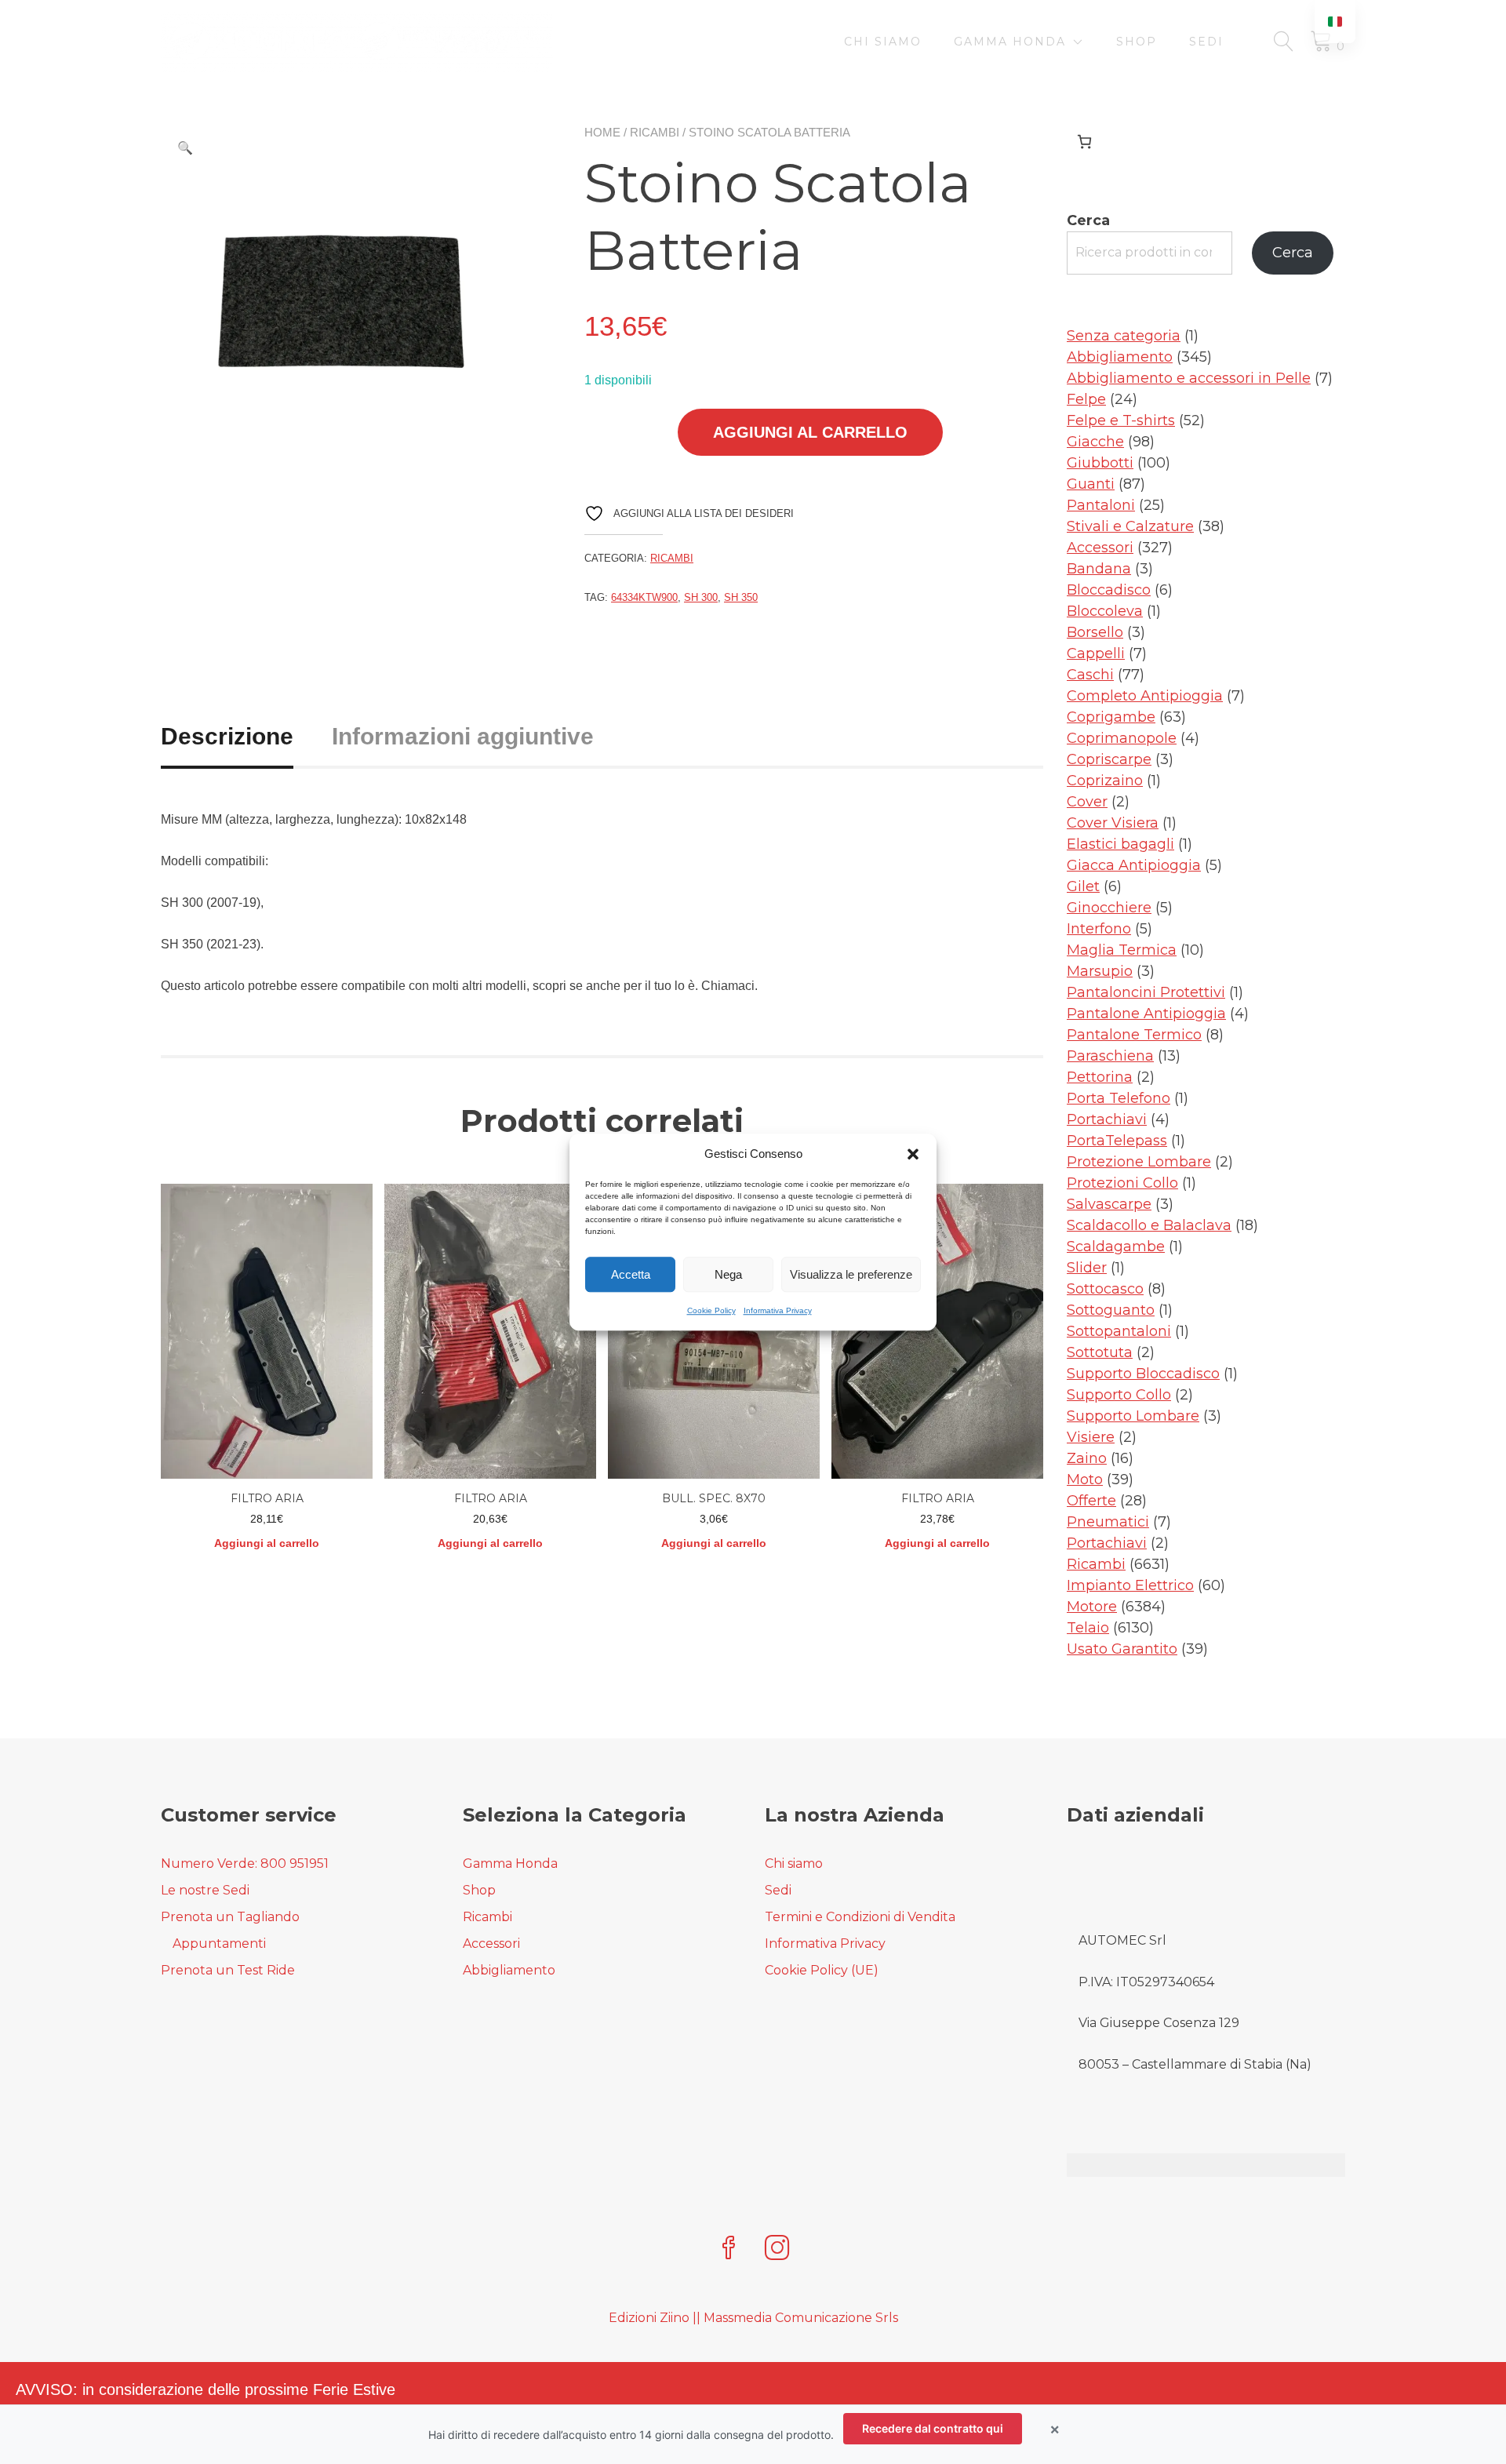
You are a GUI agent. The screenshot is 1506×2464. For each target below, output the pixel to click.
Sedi (1206, 42)
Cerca (1088, 220)
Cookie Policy (711, 1310)
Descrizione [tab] (227, 736)
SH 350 (741, 597)
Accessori (491, 1944)
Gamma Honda (1010, 42)
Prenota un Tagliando (230, 1917)
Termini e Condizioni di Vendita (860, 1917)
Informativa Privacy (778, 1310)
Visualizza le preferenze (851, 1274)
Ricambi (655, 132)
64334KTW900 (644, 597)
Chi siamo (883, 42)
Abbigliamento (509, 1970)
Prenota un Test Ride (228, 1970)
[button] (913, 1154)
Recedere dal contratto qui (933, 2428)
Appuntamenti (219, 1944)
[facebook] (729, 2249)
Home (602, 132)
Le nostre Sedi (205, 1890)
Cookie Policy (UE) (822, 1970)
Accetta (631, 1274)
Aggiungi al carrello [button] (267, 1543)
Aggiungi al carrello (810, 432)
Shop (1137, 42)
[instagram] (777, 2249)
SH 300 (701, 597)
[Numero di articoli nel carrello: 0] (1084, 142)
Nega (728, 1274)
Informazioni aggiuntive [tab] (463, 736)
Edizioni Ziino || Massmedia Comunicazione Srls (753, 2318)
